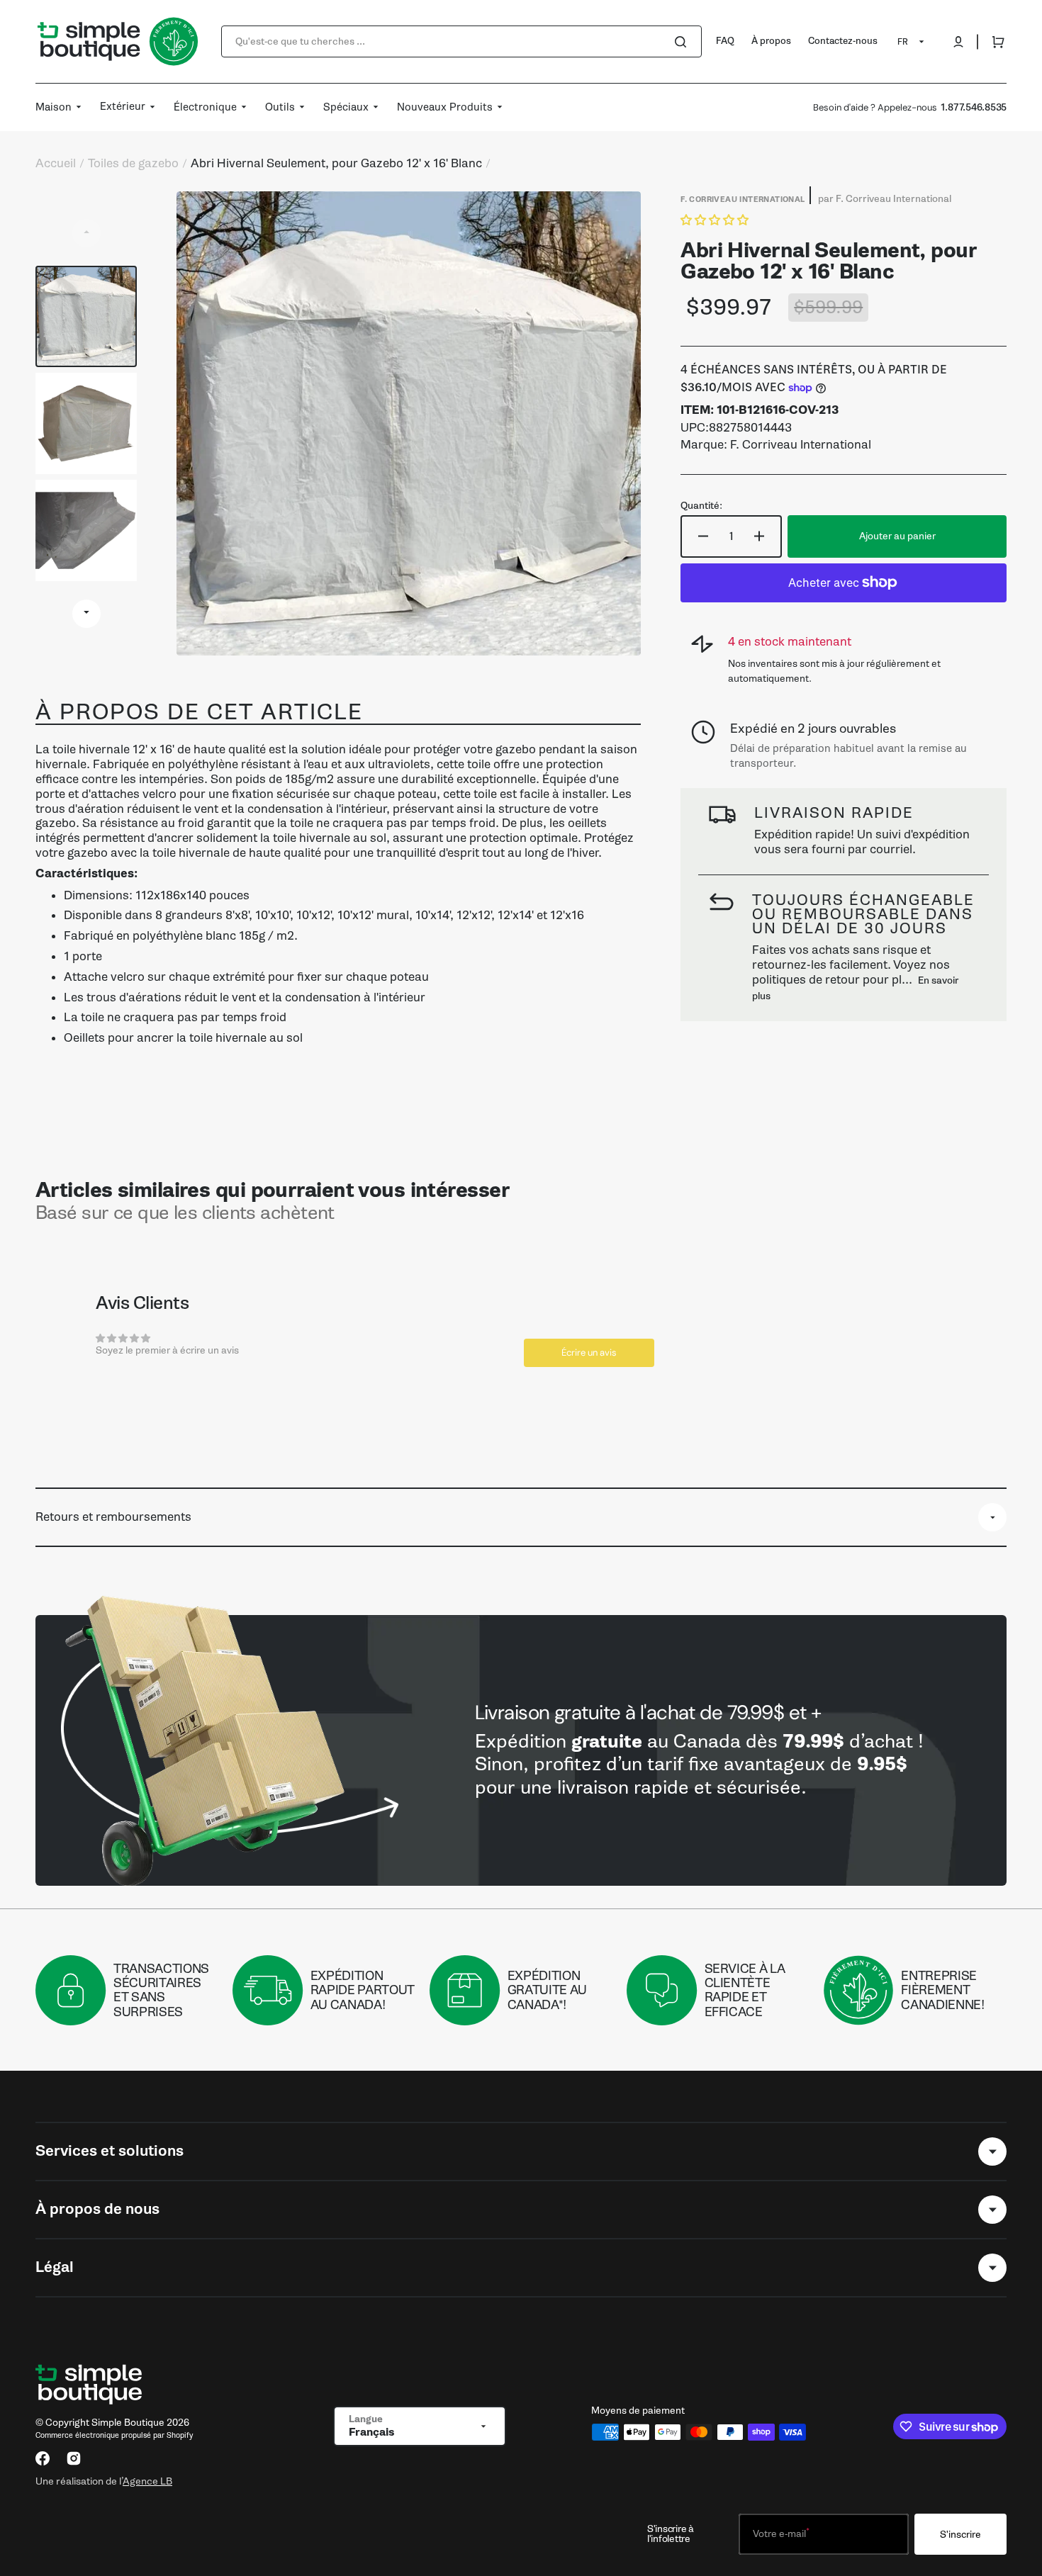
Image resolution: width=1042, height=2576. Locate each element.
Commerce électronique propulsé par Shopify (114, 2435)
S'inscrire (960, 2535)
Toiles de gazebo (133, 164)
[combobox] (461, 41)
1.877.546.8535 (974, 107)
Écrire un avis (589, 1352)
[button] (958, 42)
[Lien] (521, 1750)
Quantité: (701, 506)
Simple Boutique (128, 2423)
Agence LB (147, 2481)
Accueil (56, 164)
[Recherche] (683, 42)
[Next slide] (86, 614)
